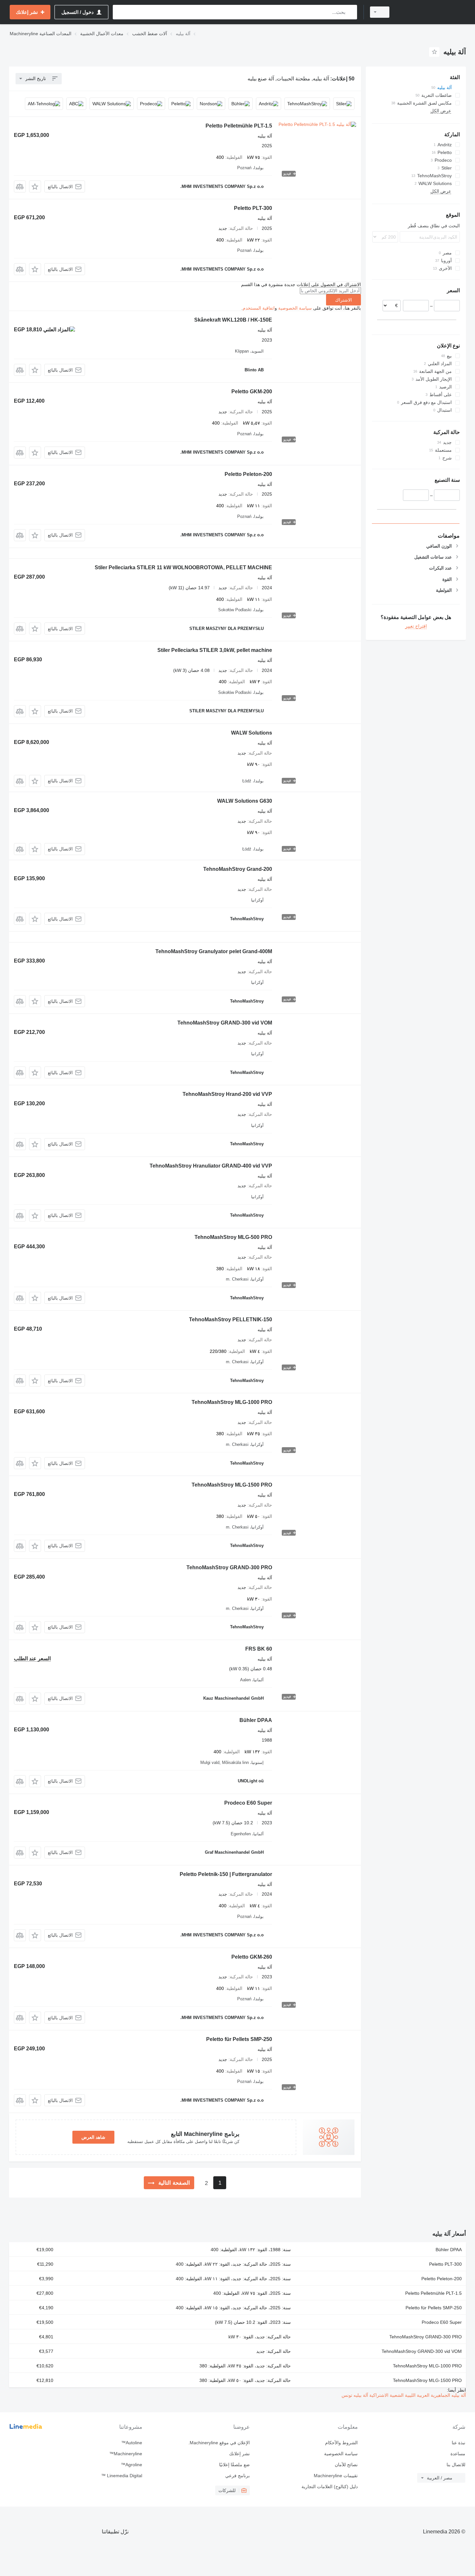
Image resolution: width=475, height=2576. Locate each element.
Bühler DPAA (256, 1720)
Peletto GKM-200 (252, 392)
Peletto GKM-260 (252, 1957)
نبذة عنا (459, 2443)
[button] (35, 186)
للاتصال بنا (456, 2465)
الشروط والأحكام (341, 2443)
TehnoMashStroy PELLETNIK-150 (231, 1319)
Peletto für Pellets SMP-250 (239, 2039)
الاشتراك (343, 300)
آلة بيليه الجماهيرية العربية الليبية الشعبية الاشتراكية (417, 2395)
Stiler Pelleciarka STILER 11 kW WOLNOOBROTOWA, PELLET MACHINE (183, 567)
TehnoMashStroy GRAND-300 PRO (229, 1567)
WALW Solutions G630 (245, 801)
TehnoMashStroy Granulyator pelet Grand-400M (214, 951)
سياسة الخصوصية (295, 308)
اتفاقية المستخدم (259, 308)
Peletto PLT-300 (253, 208)
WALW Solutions (252, 733)
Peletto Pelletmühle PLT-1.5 (239, 126)
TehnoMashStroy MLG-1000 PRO (232, 1402)
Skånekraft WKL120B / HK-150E (233, 320)
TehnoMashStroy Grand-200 (238, 869)
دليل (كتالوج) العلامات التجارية (329, 2487)
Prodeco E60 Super (248, 1803)
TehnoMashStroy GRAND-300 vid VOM (225, 1023)
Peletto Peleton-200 (248, 474)
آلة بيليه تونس (355, 2395)
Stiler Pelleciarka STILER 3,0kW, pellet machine (215, 650)
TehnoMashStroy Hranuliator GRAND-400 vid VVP (211, 1166)
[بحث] (351, 12)
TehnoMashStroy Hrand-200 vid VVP (227, 1094)
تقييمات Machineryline (336, 2476)
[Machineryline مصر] (431, 12)
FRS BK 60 (259, 1649)
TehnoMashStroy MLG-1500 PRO (232, 1485)
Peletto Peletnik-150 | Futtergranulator (226, 1874)
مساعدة (458, 2454)
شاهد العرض (93, 2137)
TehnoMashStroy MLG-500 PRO (233, 1237)
